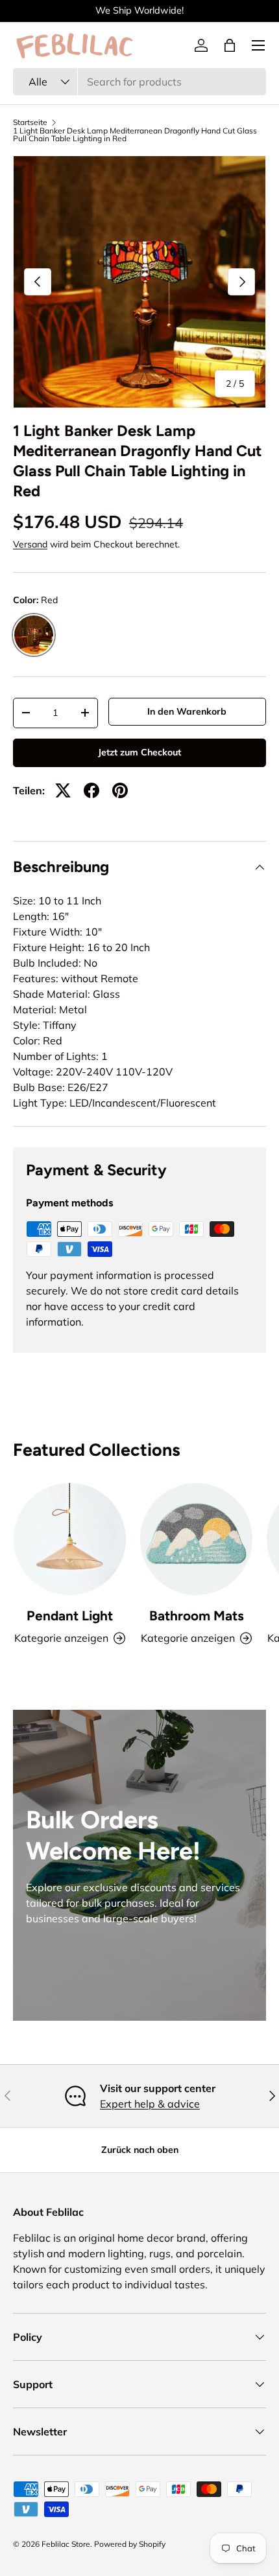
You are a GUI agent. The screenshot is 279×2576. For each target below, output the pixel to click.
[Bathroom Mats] (196, 1539)
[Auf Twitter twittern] (63, 790)
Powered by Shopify (130, 2544)
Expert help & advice (150, 2104)
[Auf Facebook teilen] (91, 790)
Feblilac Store (66, 2544)
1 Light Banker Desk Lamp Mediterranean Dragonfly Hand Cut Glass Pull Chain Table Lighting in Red (135, 135)
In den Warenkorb (187, 711)
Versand (30, 544)
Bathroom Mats (197, 1616)
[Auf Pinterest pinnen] (120, 790)
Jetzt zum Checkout (139, 752)
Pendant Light (70, 1616)
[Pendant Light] (70, 1539)
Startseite (30, 122)
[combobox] (139, 82)
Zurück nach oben (140, 2150)
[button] (230, 45)
